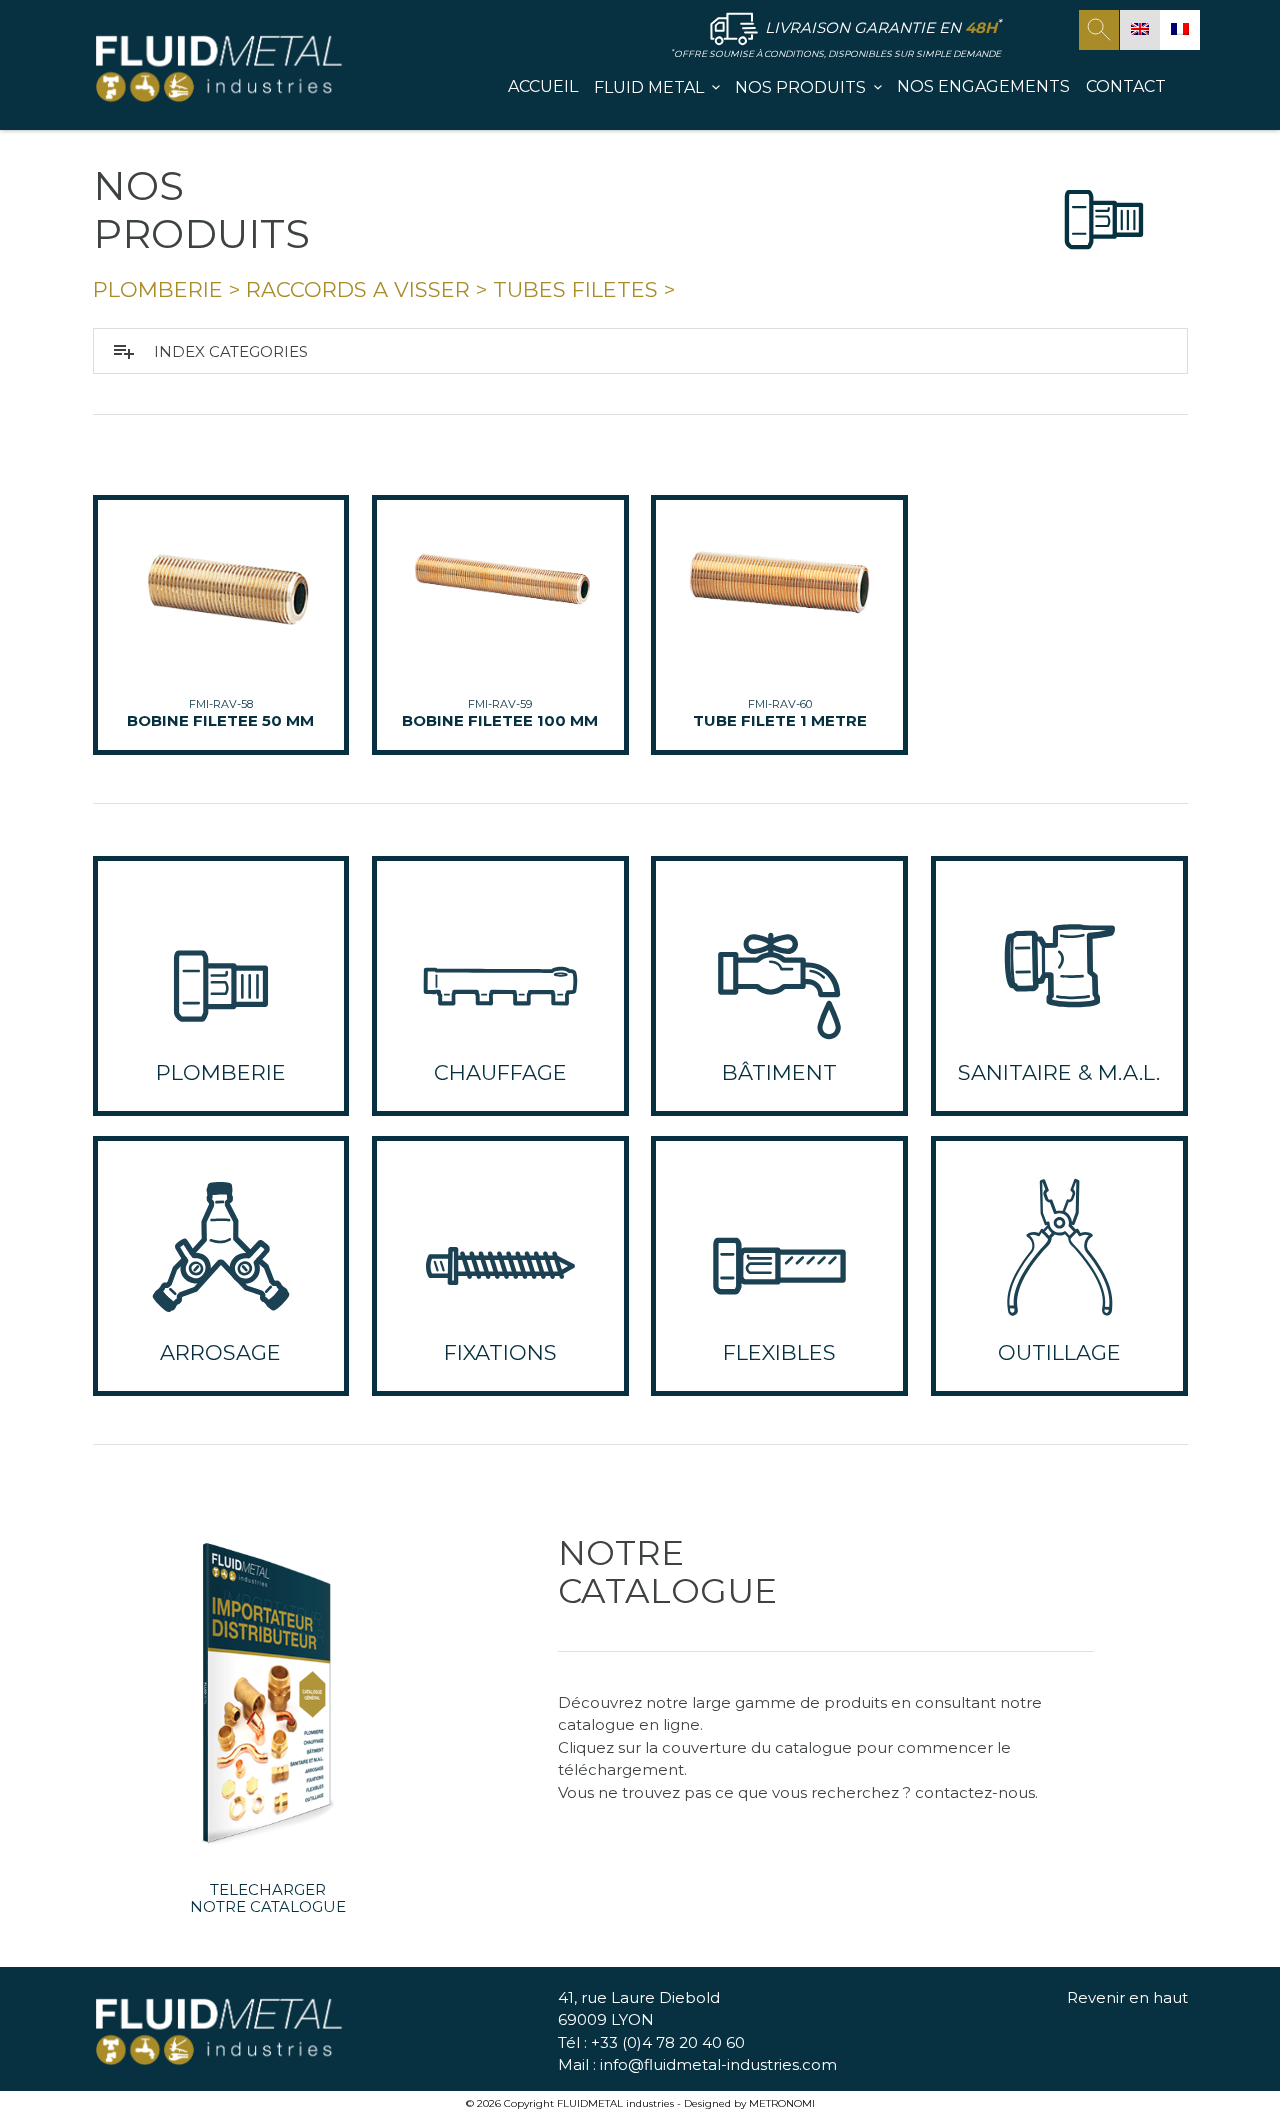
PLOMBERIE (158, 289)
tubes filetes (575, 289)
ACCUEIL (543, 86)
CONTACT (1126, 86)
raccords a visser (358, 289)
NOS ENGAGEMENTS (983, 86)
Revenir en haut (1127, 1997)
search (1099, 30)
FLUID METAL (649, 87)
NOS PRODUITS (800, 87)
